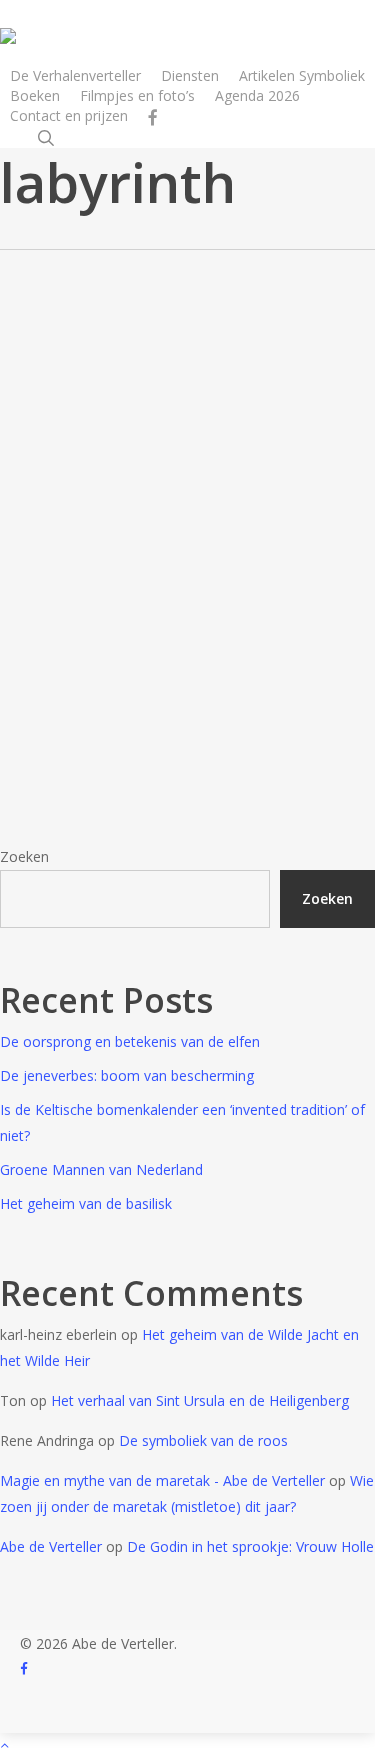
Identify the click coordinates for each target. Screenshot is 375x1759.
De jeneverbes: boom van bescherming (127, 1075)
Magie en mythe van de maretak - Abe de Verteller (162, 1480)
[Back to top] (187, 1746)
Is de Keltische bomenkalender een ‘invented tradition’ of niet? (182, 1122)
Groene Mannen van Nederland (101, 1169)
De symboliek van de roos (203, 1440)
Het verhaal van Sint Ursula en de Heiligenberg (200, 1400)
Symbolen (64, 499)
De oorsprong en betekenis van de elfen (130, 1041)
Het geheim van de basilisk (86, 1203)
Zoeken (24, 856)
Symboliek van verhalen (66, 547)
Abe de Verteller (51, 1546)
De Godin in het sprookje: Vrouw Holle (250, 1546)
